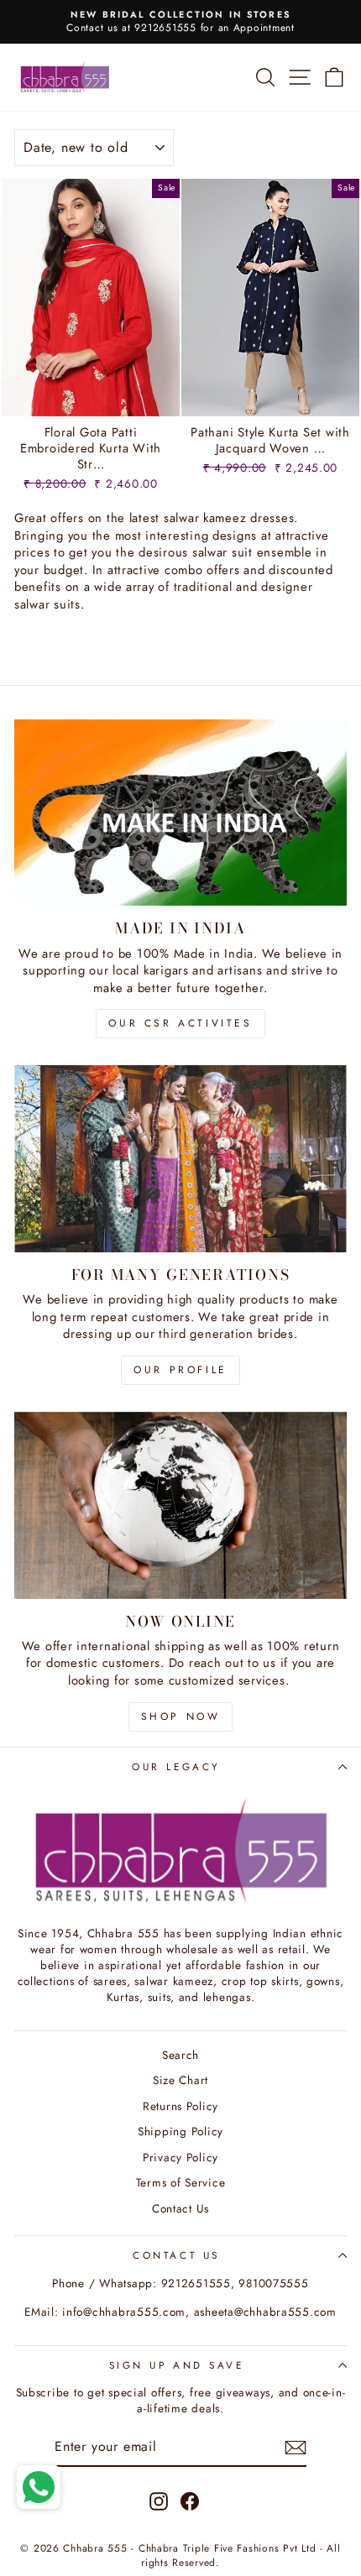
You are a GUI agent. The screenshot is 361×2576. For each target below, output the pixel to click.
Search (180, 2055)
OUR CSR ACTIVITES (180, 1023)
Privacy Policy (180, 2157)
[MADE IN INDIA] (180, 813)
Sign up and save (177, 2365)
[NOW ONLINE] (180, 1505)
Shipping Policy (180, 2131)
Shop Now (181, 1716)
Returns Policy (180, 2106)
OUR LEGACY (176, 1766)
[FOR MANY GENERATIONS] (180, 1159)
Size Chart (180, 2080)
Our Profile (180, 1370)
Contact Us (180, 2208)
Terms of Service (181, 2182)
